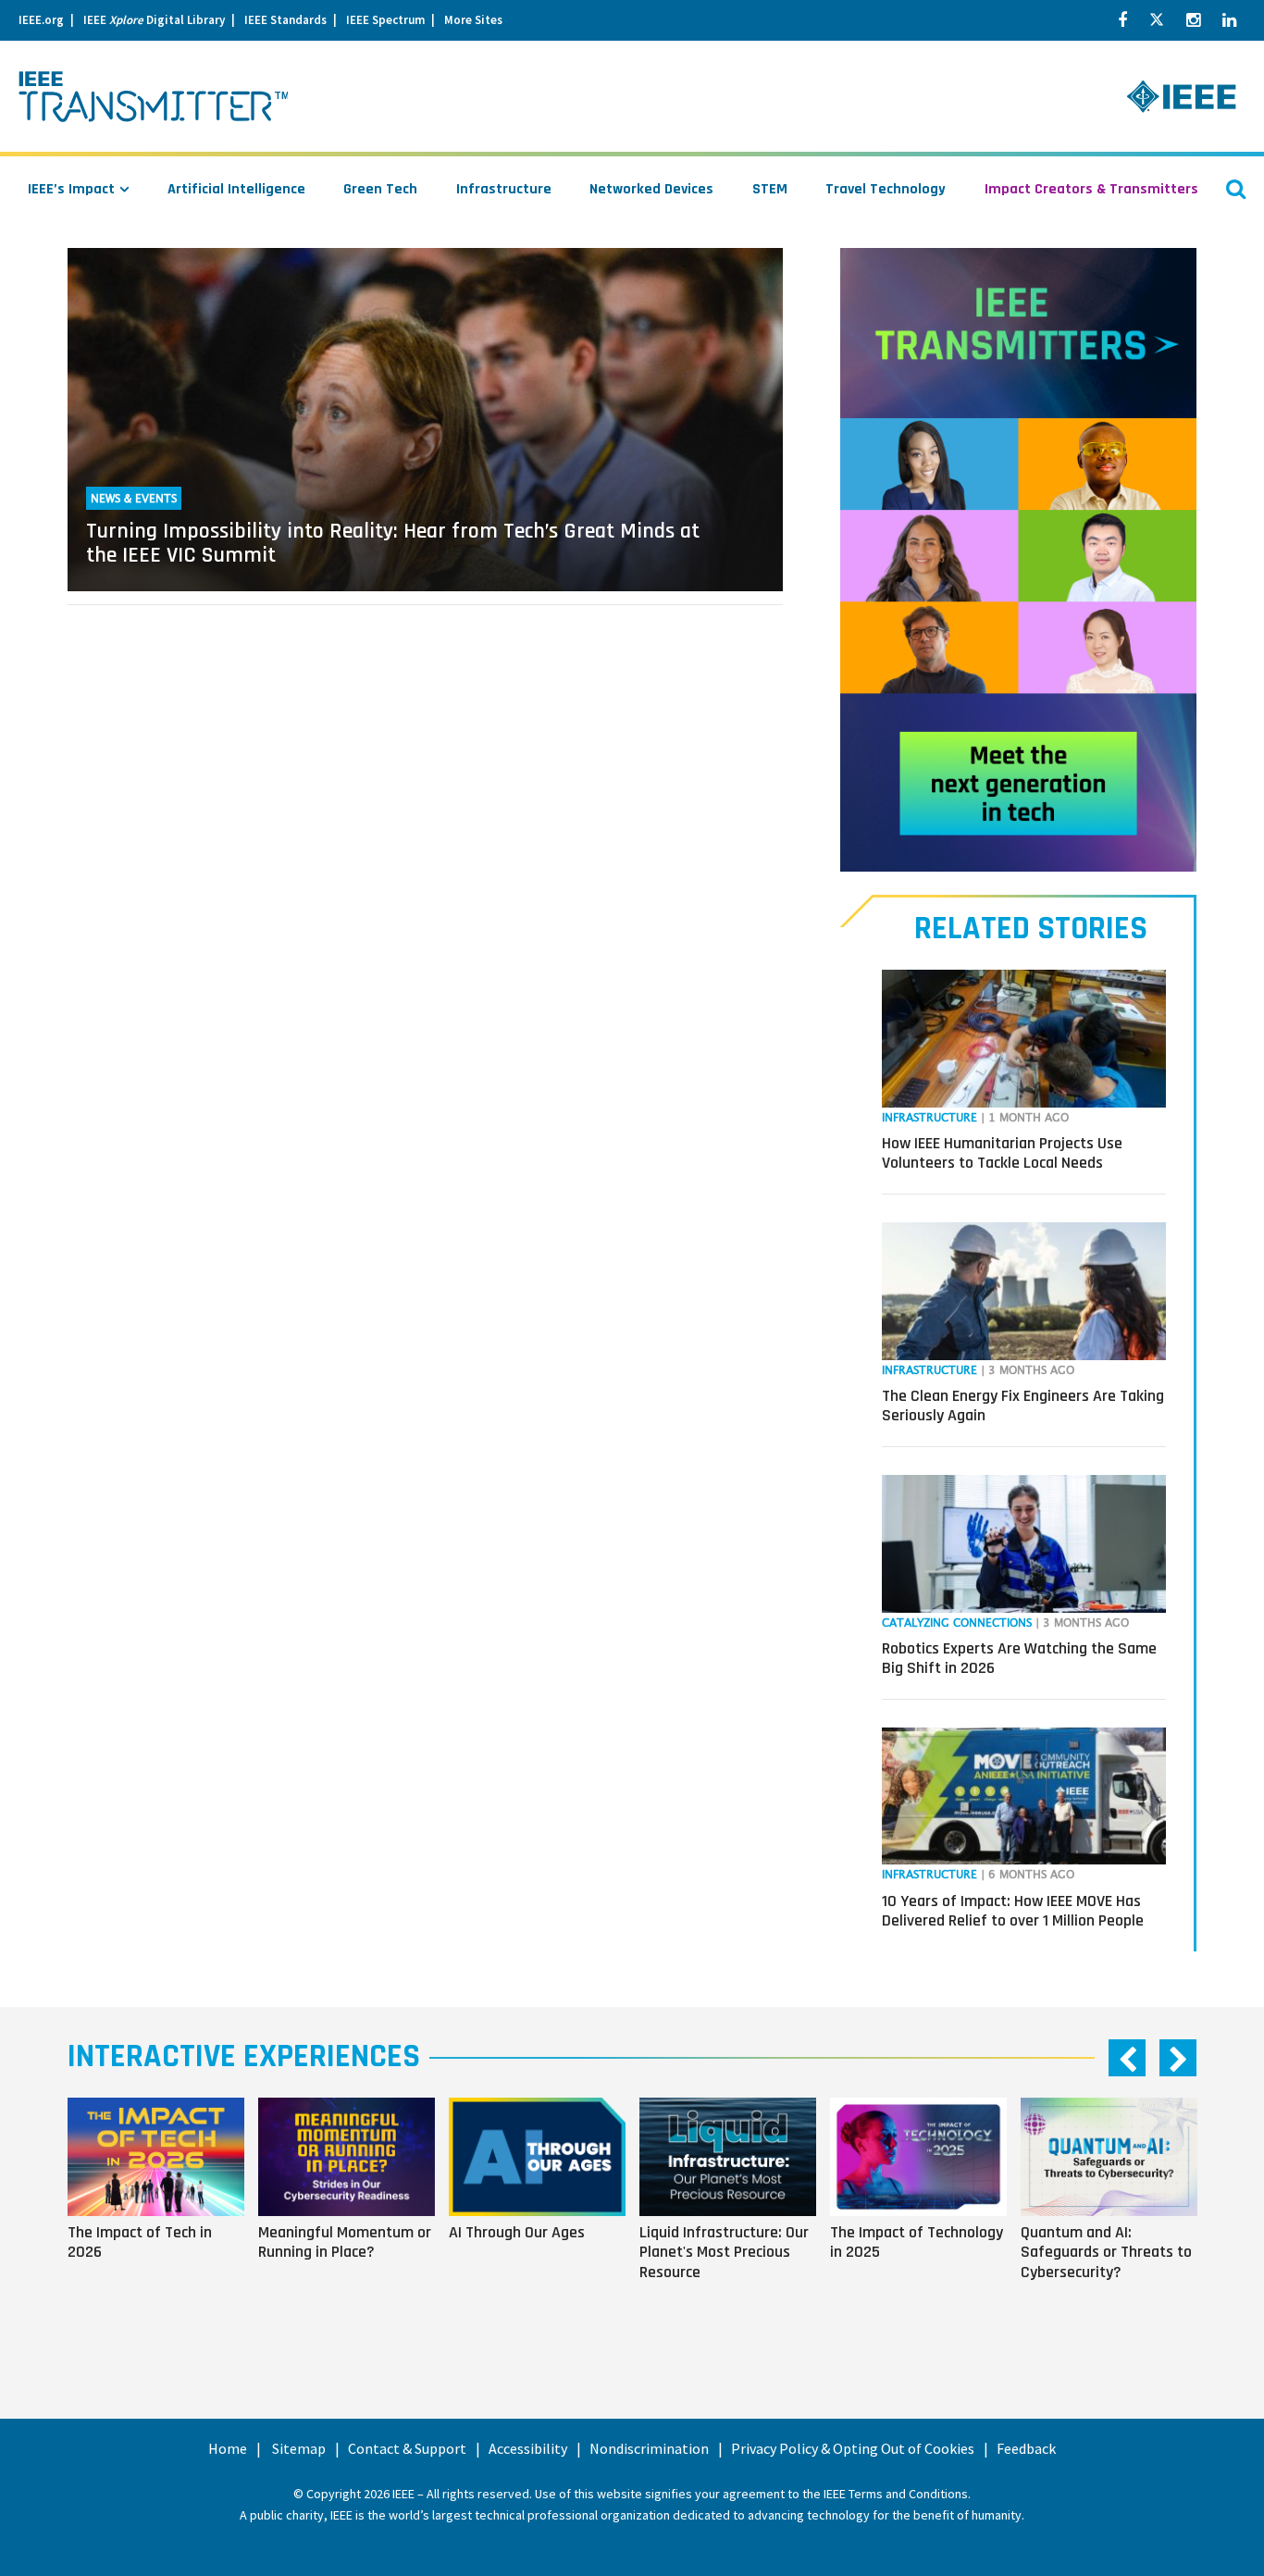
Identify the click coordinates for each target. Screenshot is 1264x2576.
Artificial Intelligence (236, 189)
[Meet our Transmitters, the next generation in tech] (1018, 560)
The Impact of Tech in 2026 (140, 2242)
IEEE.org (41, 20)
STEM (770, 189)
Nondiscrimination (649, 2448)
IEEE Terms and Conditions (896, 2494)
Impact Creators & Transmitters (1091, 189)
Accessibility (528, 2448)
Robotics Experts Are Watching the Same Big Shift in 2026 (1019, 1659)
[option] (163, 2214)
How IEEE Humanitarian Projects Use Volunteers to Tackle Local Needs (1002, 1153)
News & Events (134, 499)
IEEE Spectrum (385, 20)
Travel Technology (886, 189)
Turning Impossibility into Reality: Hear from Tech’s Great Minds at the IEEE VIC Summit (393, 543)
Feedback (1026, 2448)
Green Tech (380, 189)
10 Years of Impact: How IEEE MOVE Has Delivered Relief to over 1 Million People (1013, 1911)
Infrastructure (504, 189)
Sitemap (299, 2448)
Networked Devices (651, 189)
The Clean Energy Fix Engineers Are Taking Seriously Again (1023, 1406)
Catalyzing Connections (957, 1623)
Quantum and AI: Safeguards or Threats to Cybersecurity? (1106, 2252)
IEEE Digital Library (154, 20)
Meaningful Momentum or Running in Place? (345, 2242)
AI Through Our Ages (517, 2232)
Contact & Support (407, 2448)
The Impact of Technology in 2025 (917, 2242)
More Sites (473, 20)
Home (228, 2448)
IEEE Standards (285, 20)
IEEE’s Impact (71, 189)
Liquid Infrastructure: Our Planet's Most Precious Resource (724, 2252)
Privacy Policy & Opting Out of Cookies (853, 2448)
